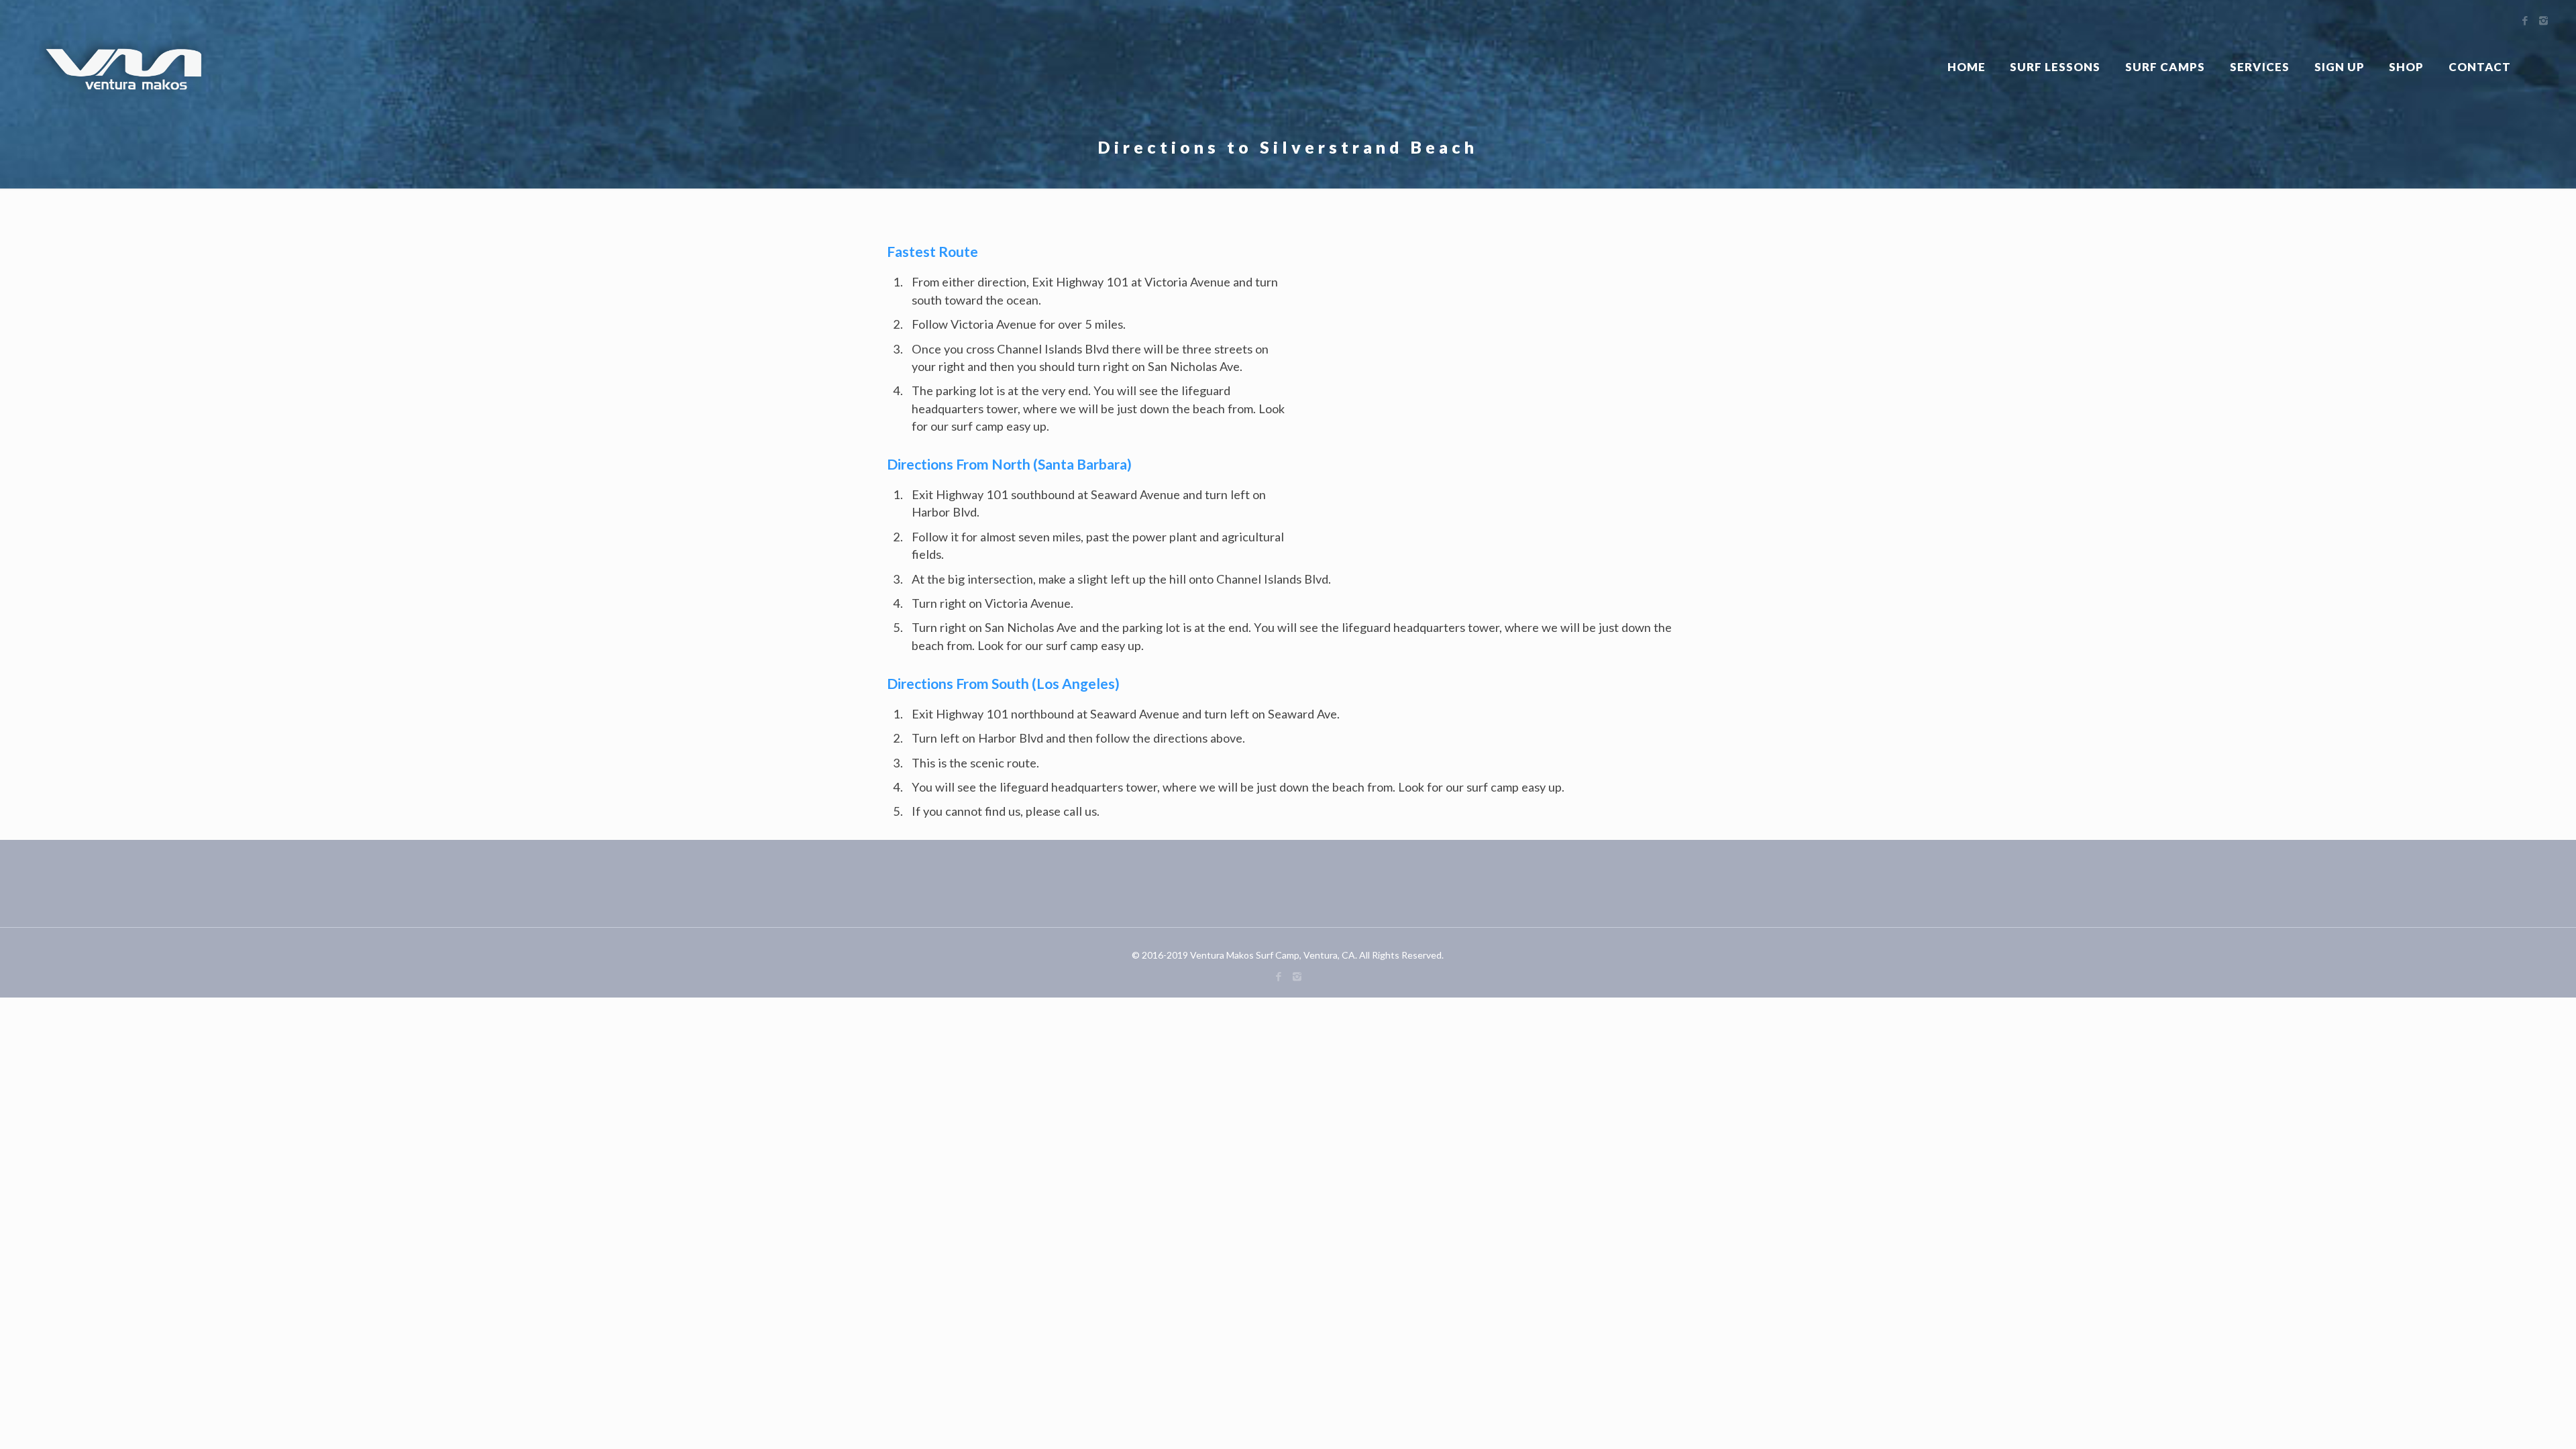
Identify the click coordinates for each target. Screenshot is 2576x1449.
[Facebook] (1279, 976)
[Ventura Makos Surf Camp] (125, 67)
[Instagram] (1297, 976)
